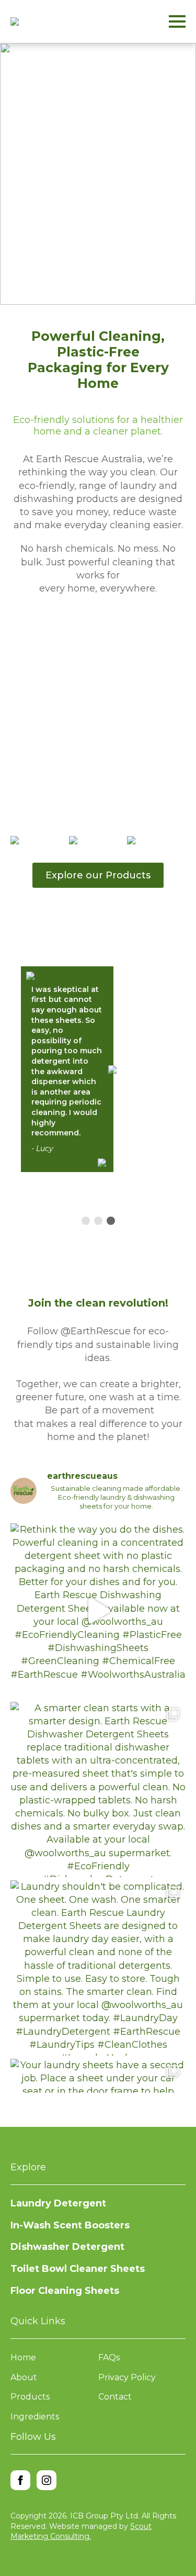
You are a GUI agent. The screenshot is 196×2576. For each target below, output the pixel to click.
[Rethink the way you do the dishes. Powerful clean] (98, 1611)
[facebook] (20, 2480)
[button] (90, 295)
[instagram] (47, 2480)
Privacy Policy (127, 2377)
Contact (115, 2397)
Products (30, 2397)
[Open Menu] (177, 21)
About (24, 2377)
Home (23, 2357)
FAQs (109, 2357)
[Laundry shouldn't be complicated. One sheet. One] (98, 1968)
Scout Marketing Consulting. (81, 2532)
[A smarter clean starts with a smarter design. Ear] (98, 1789)
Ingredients (35, 2417)
